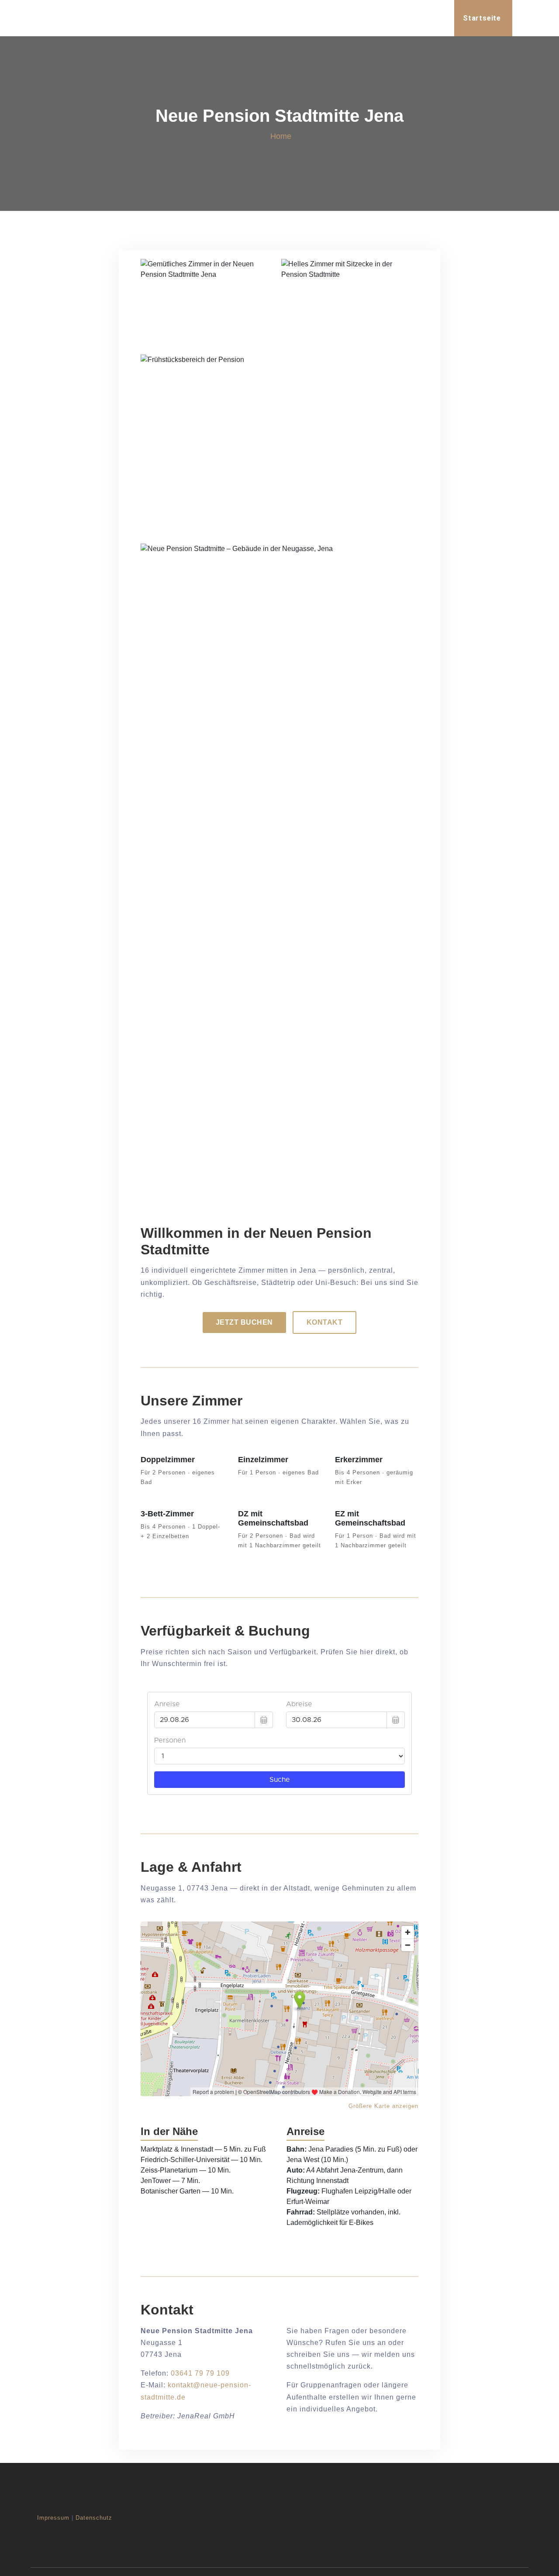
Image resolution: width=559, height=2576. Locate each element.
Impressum (53, 2518)
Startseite (482, 18)
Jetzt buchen (244, 1322)
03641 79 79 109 (200, 2373)
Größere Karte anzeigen (383, 2106)
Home (281, 136)
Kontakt (325, 1322)
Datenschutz (94, 2518)
